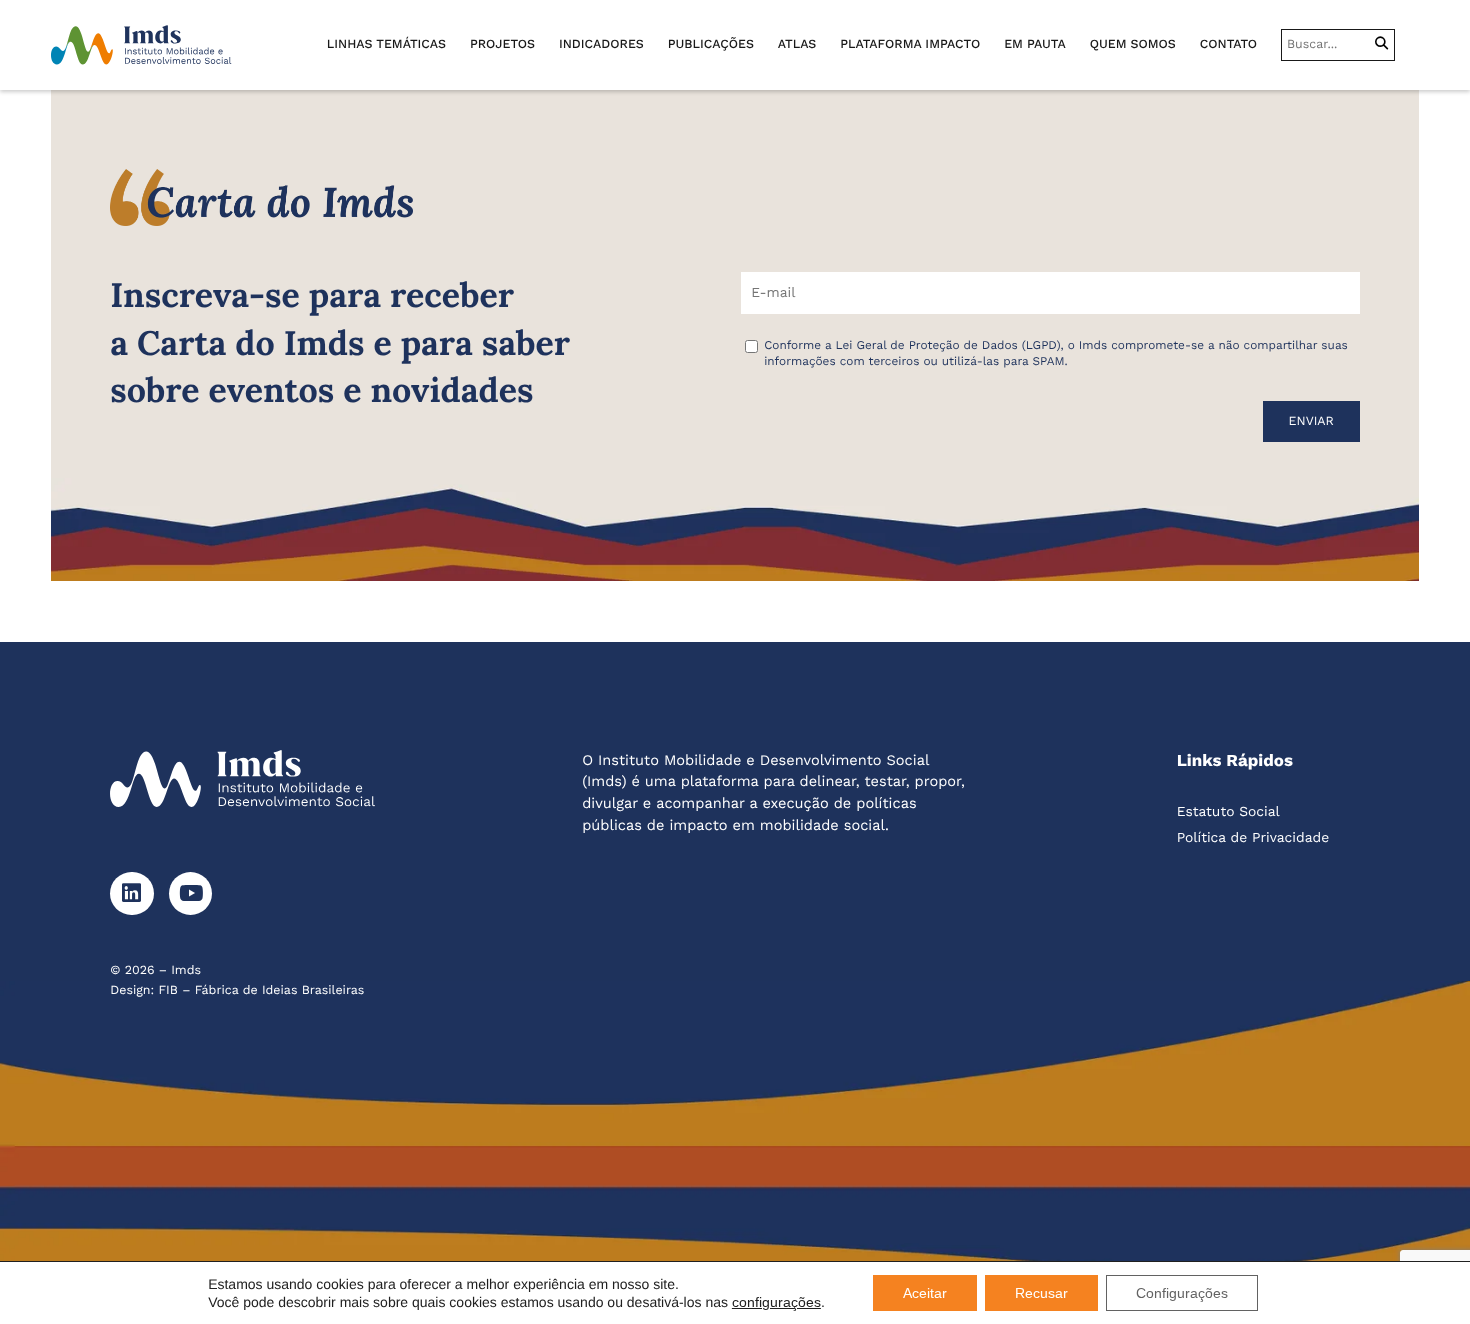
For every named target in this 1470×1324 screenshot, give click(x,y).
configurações (776, 1302)
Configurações (1182, 1293)
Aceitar (925, 1293)
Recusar (1041, 1293)
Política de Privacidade (1253, 838)
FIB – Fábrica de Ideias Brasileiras (262, 990)
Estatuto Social (1228, 812)
